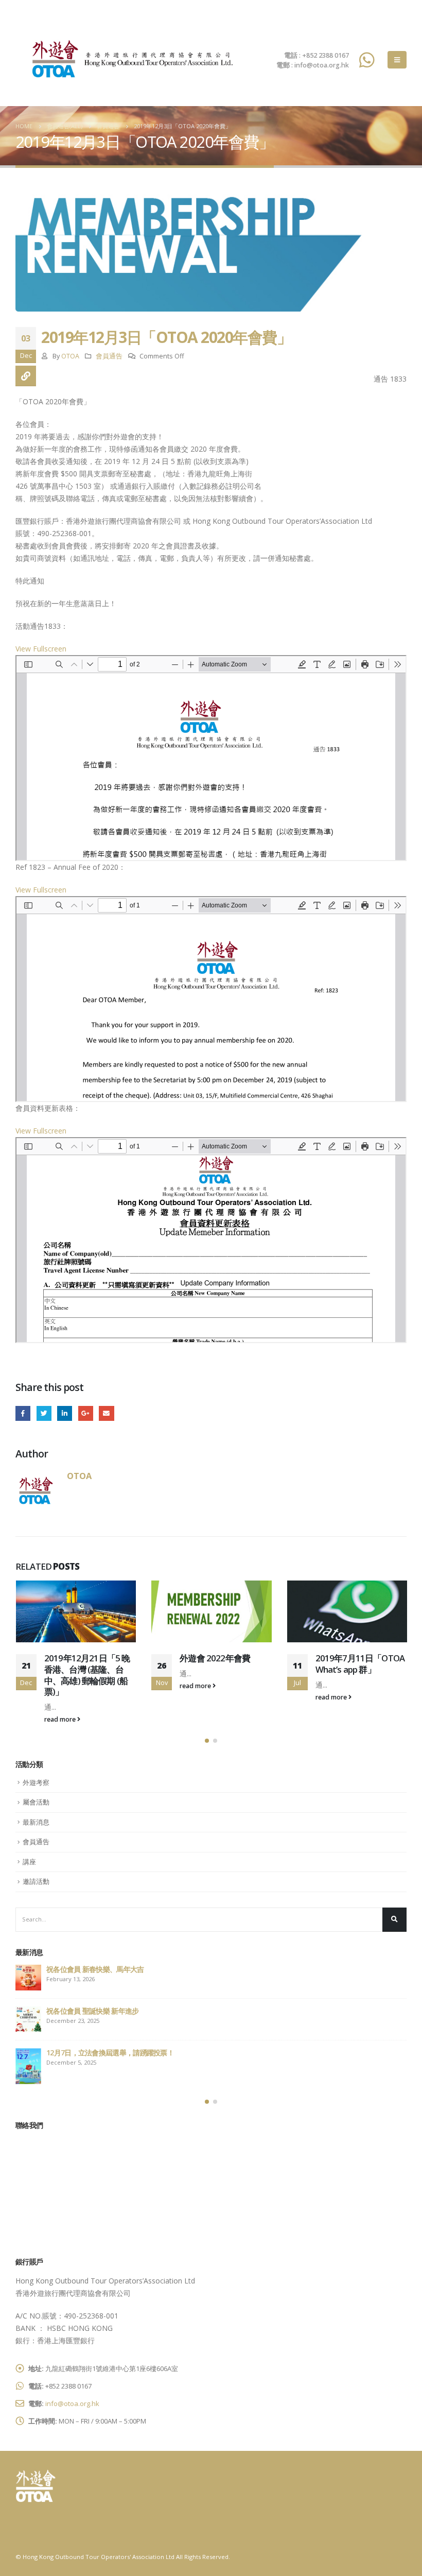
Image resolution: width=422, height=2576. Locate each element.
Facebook (23, 1413)
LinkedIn (65, 1413)
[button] (207, 1741)
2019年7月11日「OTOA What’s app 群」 (360, 1664)
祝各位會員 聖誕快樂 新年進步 (93, 2011)
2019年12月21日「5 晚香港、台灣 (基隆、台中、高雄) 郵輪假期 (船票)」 (87, 1675)
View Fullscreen (41, 649)
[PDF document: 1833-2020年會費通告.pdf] (211, 758)
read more (61, 1719)
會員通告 (109, 356)
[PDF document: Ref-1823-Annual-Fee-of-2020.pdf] (211, 999)
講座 (29, 1862)
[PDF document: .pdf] (211, 1240)
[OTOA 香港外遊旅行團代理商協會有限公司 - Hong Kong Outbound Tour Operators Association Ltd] (129, 59)
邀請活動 (36, 1881)
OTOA (70, 356)
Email (106, 1413)
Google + (86, 1413)
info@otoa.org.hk (72, 2403)
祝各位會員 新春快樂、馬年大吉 (95, 1969)
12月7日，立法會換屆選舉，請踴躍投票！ (110, 2053)
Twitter (44, 1413)
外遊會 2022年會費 (215, 1658)
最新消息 (36, 1822)
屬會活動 (36, 1802)
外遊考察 (36, 1782)
